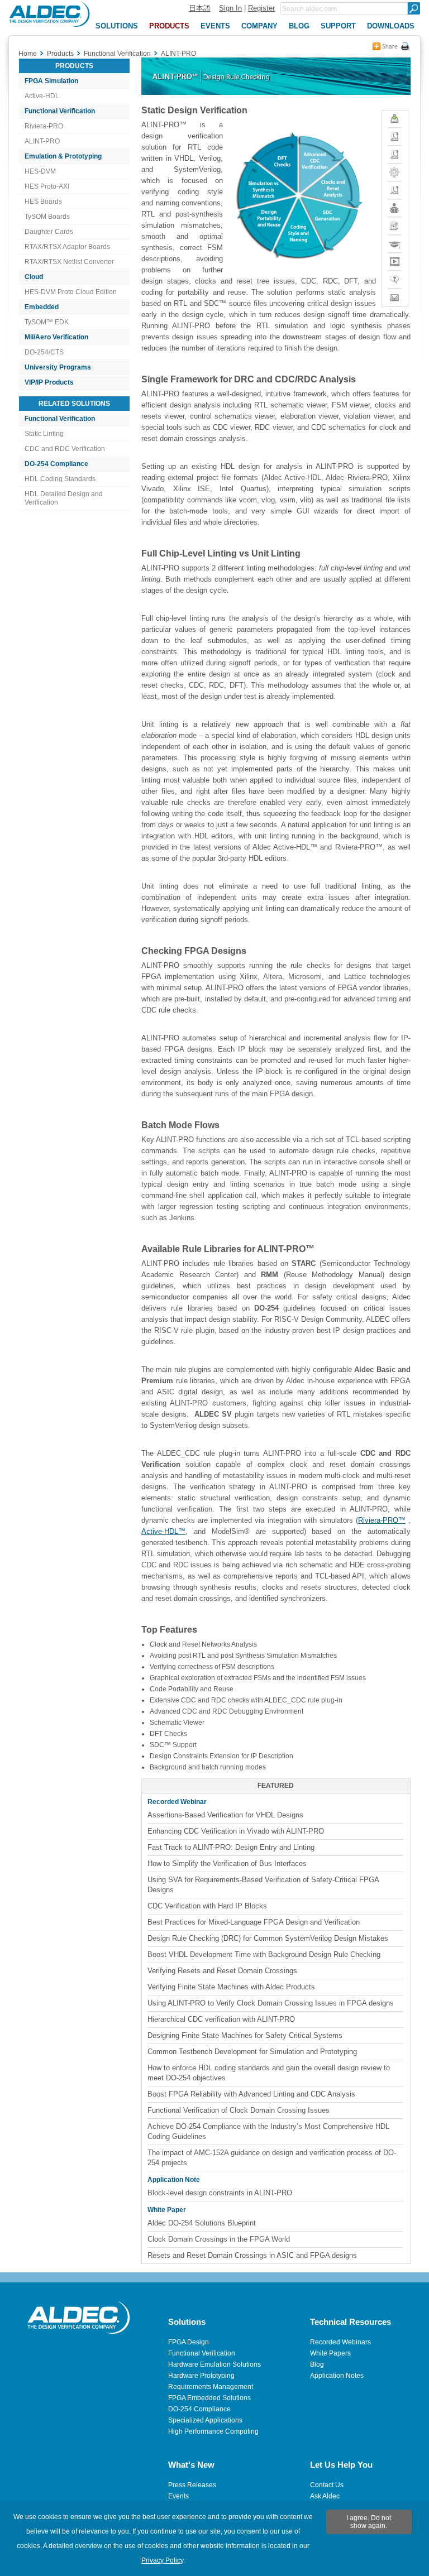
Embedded (42, 307)
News (395, 222)
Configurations (395, 168)
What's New (395, 137)
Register (261, 8)
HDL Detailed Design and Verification (64, 498)
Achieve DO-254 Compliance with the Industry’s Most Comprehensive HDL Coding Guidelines (268, 2131)
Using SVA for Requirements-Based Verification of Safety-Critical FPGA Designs (263, 1885)
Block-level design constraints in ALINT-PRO (220, 2193)
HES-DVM (40, 171)
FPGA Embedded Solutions (209, 2398)
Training (395, 240)
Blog (317, 2364)
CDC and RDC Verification (65, 449)
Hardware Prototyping (201, 2376)
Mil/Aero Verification (56, 337)
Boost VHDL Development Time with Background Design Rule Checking (264, 1954)
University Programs (58, 367)
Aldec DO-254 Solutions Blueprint (202, 2223)
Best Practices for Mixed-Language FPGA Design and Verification (254, 1922)
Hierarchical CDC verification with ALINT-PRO (221, 2019)
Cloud (34, 277)
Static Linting (44, 434)
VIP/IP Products (49, 382)
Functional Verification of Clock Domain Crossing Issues (239, 2110)
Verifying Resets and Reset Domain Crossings (222, 1971)
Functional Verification (60, 111)
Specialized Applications (205, 2420)
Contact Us (327, 2485)
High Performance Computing (213, 2431)
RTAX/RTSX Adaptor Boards (67, 247)
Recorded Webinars (340, 2342)
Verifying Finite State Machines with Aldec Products (231, 1987)
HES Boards (43, 202)
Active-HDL (42, 96)
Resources (395, 204)
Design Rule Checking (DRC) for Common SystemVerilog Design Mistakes (268, 1938)
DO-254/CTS (44, 352)
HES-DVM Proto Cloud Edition (71, 292)
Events (178, 2496)
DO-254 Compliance (56, 464)
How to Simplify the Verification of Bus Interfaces (227, 1863)
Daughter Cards (49, 232)
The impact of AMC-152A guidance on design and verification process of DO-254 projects (272, 2158)
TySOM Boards (47, 217)
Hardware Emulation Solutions (214, 2364)
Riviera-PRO (44, 126)
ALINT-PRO (42, 141)
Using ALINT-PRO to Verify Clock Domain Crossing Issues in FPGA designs (271, 2003)
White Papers (330, 2353)
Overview (395, 150)
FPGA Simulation (51, 81)
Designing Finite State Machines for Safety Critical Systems (245, 2035)
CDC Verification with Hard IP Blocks (207, 1906)
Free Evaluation (395, 119)
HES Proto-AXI (47, 186)
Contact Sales (395, 298)
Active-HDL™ (163, 1531)
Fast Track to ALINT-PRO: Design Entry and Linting (231, 1847)
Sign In (230, 8)
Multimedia (395, 258)
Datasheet (395, 186)
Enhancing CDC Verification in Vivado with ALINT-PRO (236, 1831)
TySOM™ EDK (47, 322)
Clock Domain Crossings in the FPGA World (219, 2239)
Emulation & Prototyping (63, 156)
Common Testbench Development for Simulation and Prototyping (252, 2052)
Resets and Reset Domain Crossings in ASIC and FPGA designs (252, 2255)
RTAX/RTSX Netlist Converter (69, 262)
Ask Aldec (325, 2496)
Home (28, 54)
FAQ (395, 275)
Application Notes (337, 2376)
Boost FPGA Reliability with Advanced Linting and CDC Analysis (251, 2094)
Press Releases (192, 2485)
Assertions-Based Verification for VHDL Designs (225, 1815)
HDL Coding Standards (60, 479)
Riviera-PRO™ (382, 1520)
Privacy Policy (162, 2560)
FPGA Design (189, 2342)
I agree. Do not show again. (369, 2522)
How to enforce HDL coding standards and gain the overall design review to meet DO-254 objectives (269, 2073)
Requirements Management (211, 2387)
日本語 (200, 8)
